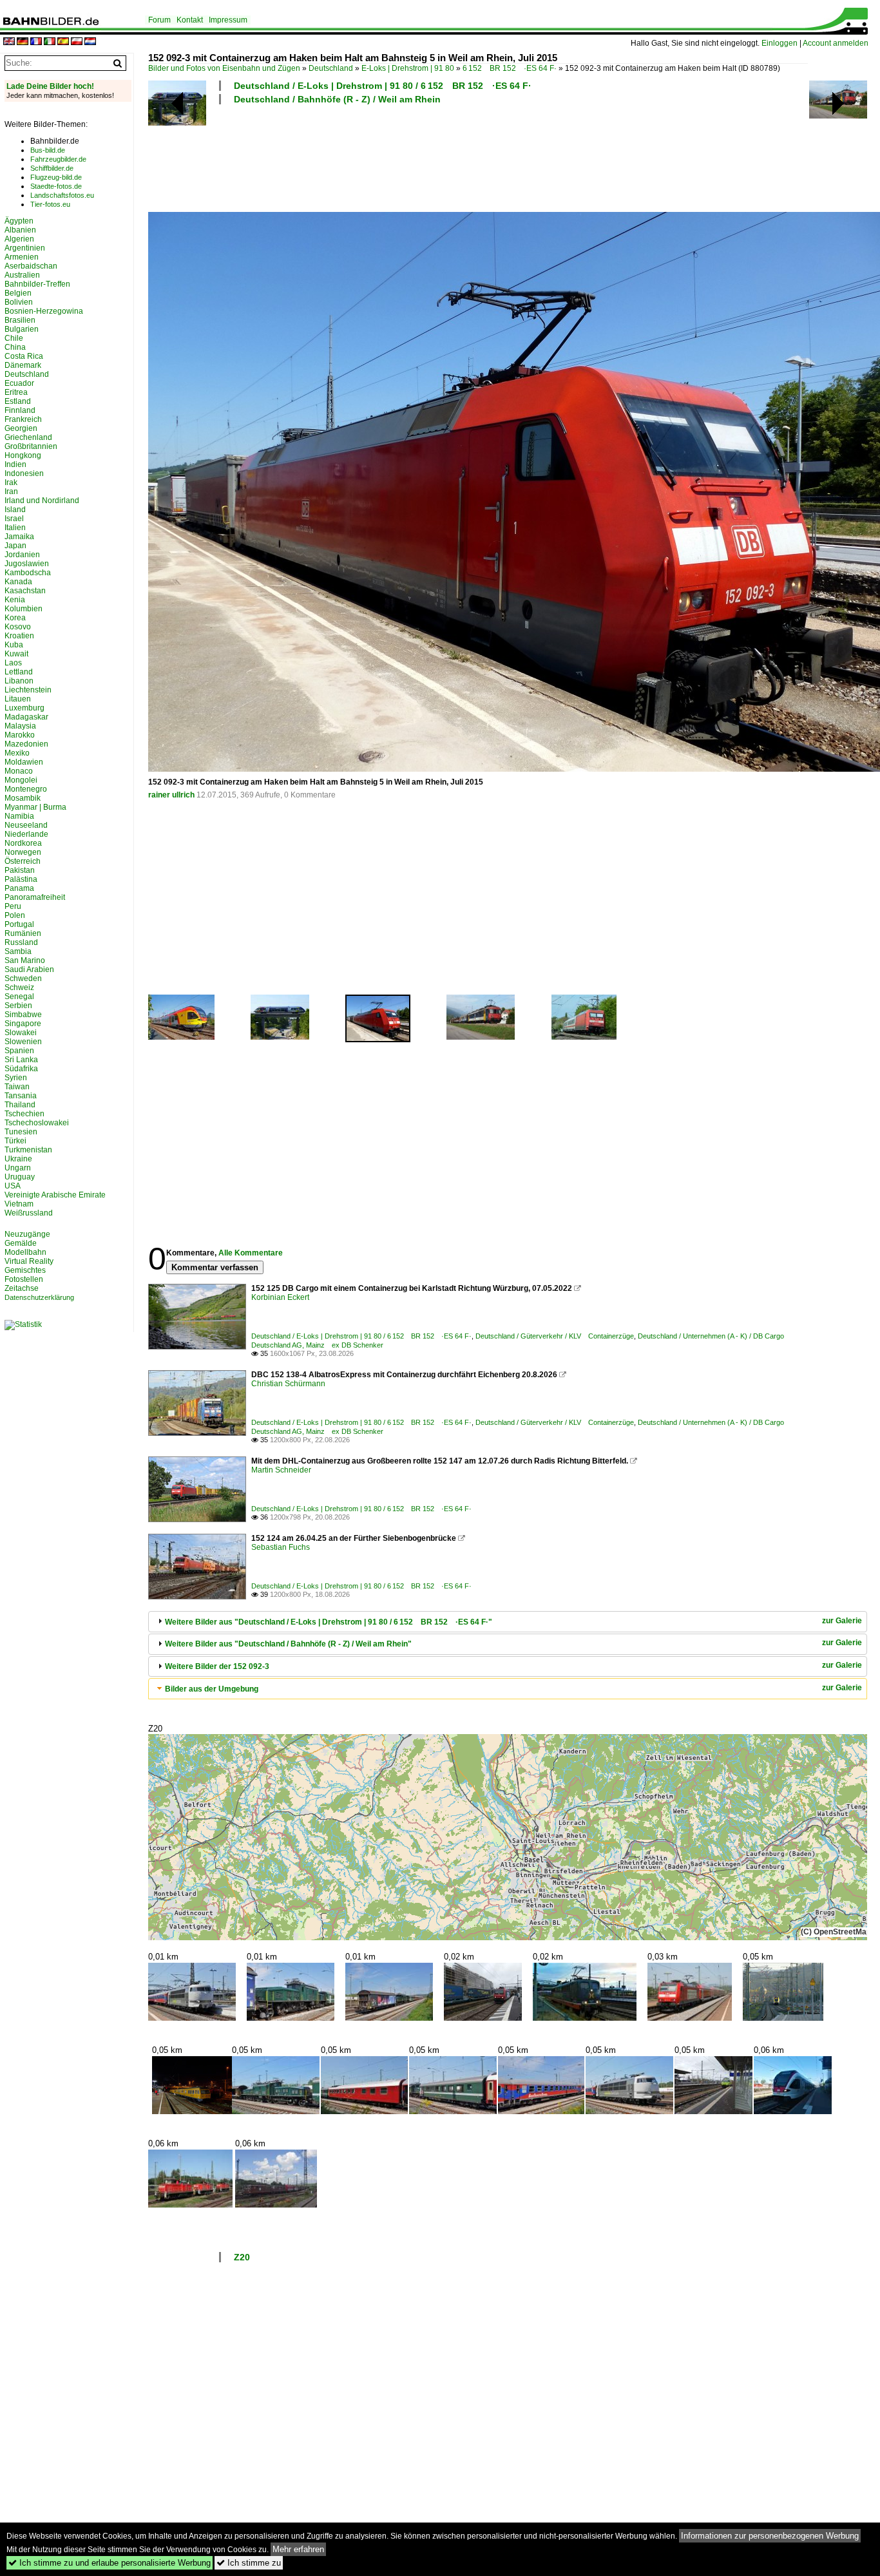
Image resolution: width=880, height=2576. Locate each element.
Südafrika (21, 1069)
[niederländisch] (90, 42)
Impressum (228, 20)
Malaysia (20, 726)
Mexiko (17, 753)
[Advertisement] (478, 157)
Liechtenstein (28, 690)
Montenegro (26, 789)
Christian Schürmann (288, 1384)
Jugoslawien (27, 564)
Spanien (19, 1051)
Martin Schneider (281, 1470)
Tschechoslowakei (37, 1123)
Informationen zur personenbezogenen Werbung (770, 2536)
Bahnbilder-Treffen (37, 284)
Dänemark (23, 365)
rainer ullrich (171, 795)
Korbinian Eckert (280, 1297)
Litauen (18, 699)
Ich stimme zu (249, 2563)
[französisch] (36, 42)
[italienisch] (50, 42)
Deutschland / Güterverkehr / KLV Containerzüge (555, 1336)
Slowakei (21, 1033)
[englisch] (9, 42)
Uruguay (20, 1177)
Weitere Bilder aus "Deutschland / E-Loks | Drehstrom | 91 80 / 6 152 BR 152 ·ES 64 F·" (329, 1622)
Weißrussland (29, 1213)
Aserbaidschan (31, 266)
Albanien (20, 230)
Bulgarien (22, 329)
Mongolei (21, 780)
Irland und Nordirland (42, 501)
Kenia (15, 600)
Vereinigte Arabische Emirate (55, 1195)
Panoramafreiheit (35, 897)
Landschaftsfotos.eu (62, 195)
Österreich (23, 861)
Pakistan (20, 870)
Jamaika (19, 537)
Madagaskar (26, 717)
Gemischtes (25, 1270)
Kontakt (190, 20)
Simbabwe (23, 1015)
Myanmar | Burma (35, 807)
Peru (13, 906)
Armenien (22, 257)
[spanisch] (63, 42)
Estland (18, 401)
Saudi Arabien (29, 969)
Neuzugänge (27, 1234)
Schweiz (19, 987)
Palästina (21, 879)
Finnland (20, 410)
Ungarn (18, 1168)
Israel (14, 519)
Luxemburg (24, 708)
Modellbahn (25, 1252)
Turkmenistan (28, 1150)
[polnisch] (77, 42)
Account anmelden (836, 43)
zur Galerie (842, 1621)
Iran (11, 491)
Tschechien (24, 1114)
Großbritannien (31, 446)
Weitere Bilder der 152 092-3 (217, 1666)
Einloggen (780, 43)
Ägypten (19, 221)
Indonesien (24, 473)
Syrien (16, 1078)
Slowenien (23, 1042)
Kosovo (18, 627)
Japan (15, 546)
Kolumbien (24, 609)
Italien (15, 528)
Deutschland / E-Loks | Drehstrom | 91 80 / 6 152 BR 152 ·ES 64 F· (383, 86)
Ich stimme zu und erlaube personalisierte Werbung (110, 2563)
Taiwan (17, 1087)
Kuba (14, 645)
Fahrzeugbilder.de (58, 159)
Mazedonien (26, 744)
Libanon (19, 681)
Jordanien (22, 555)
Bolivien (19, 302)
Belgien (18, 293)
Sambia (18, 951)
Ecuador (19, 383)
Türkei (15, 1141)
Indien (15, 464)
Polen (15, 915)
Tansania (21, 1096)
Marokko (20, 735)
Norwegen (23, 852)
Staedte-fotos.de (56, 186)
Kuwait (16, 654)
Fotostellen (24, 1279)
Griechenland (28, 437)
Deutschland (331, 68)
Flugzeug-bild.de (56, 177)
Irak (11, 482)
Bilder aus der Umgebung (212, 1689)
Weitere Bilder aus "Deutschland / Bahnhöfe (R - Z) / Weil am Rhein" (288, 1644)
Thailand (20, 1105)
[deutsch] (23, 42)
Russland (21, 942)
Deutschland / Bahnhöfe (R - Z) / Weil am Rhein (337, 99)
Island (15, 510)
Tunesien (21, 1132)
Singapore (23, 1024)
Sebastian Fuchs (281, 1547)
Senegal (19, 997)
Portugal (19, 924)
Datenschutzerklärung (39, 1297)
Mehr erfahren (298, 2549)
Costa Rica (24, 356)
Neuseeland (26, 825)
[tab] (508, 1622)
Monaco (19, 771)
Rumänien (23, 933)
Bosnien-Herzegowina (44, 311)
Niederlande (26, 834)
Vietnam (19, 1204)
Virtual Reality (29, 1261)
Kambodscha (28, 573)
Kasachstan (25, 591)
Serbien (18, 1006)
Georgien (21, 428)
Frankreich (23, 419)
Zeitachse (22, 1288)
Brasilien (20, 320)
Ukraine (18, 1159)
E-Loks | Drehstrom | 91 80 (408, 68)
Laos (13, 663)
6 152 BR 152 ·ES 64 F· (510, 68)
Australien (22, 275)
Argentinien (25, 248)
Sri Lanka (21, 1060)
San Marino (25, 960)
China (15, 347)
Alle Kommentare (251, 1253)
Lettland (19, 672)
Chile (14, 338)
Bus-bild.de (48, 150)
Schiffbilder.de (52, 168)
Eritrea (16, 392)
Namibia (19, 816)
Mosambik (23, 798)
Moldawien (24, 762)
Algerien (19, 239)
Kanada (18, 582)
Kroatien (19, 636)
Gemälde (21, 1243)
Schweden (23, 978)
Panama (19, 888)
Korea (15, 618)
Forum (159, 20)
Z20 (242, 2257)
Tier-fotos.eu (50, 204)
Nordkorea (23, 843)
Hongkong (23, 455)
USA (13, 1186)
